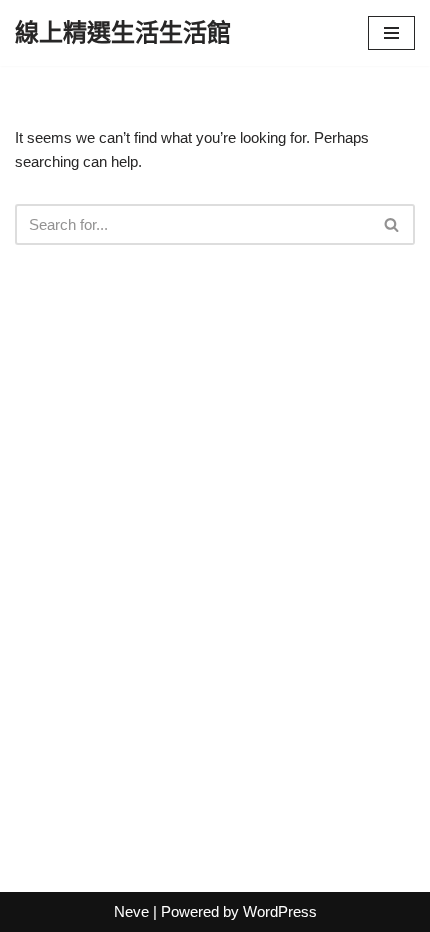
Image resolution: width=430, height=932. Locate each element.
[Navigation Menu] (391, 33)
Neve (131, 911)
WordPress (280, 911)
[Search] (392, 224)
